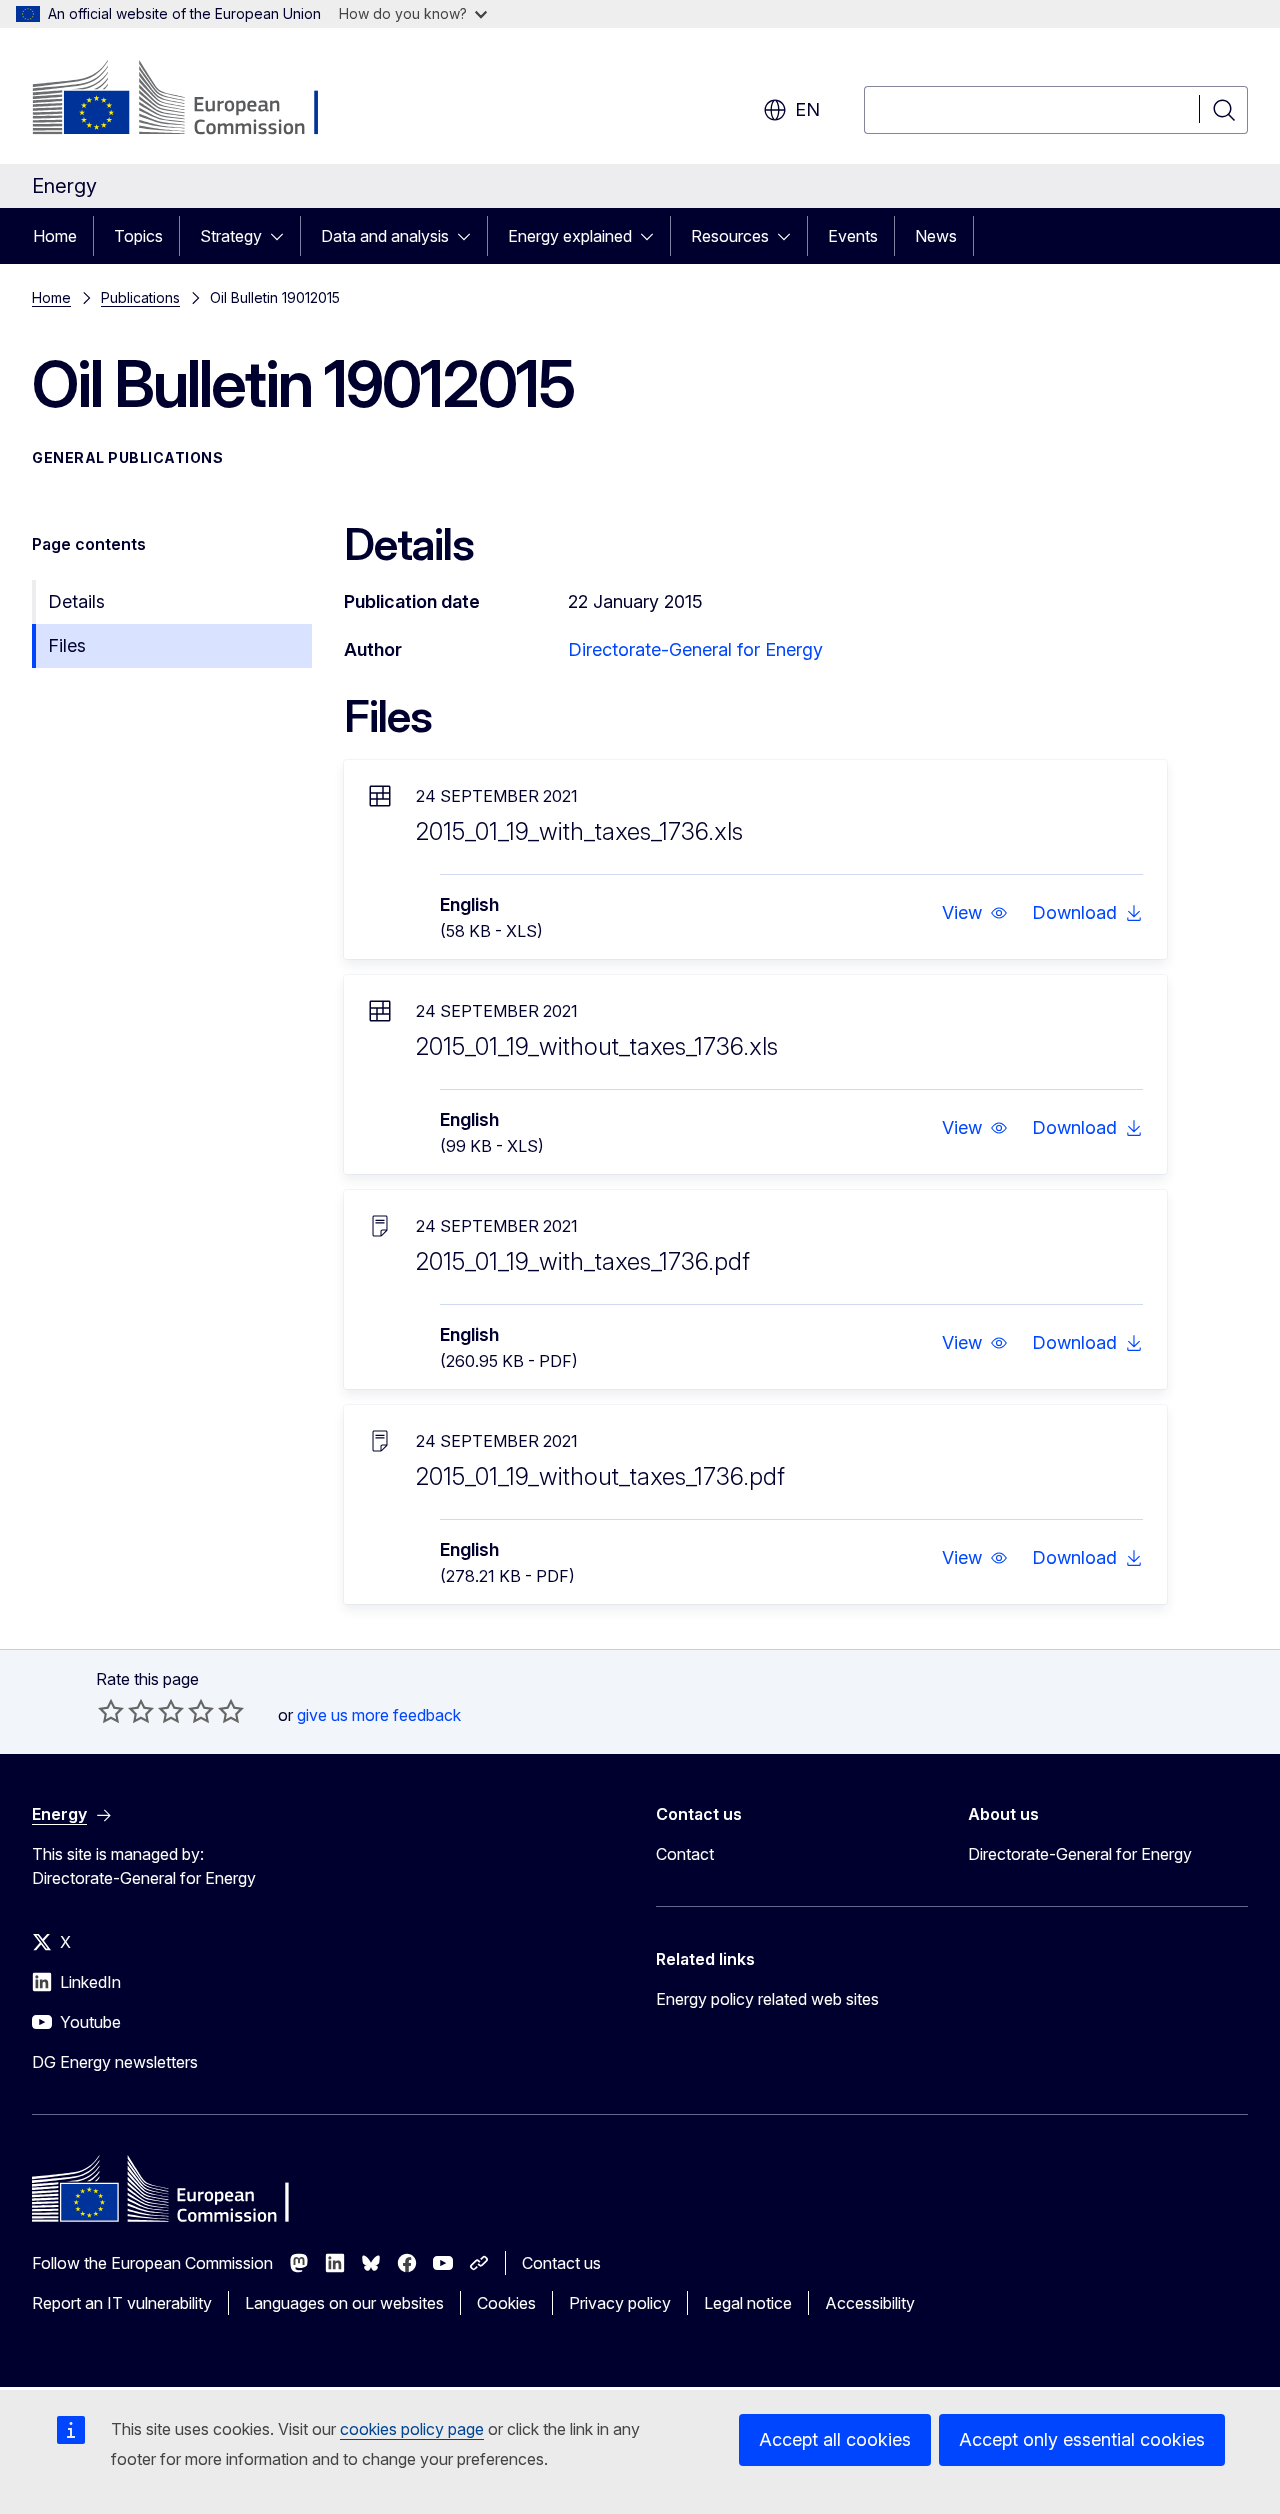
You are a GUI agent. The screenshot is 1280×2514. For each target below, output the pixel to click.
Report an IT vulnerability (122, 2303)
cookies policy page (412, 2429)
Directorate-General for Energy (695, 649)
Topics (138, 236)
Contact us (561, 2263)
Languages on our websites (344, 2303)
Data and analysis (385, 236)
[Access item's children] (283, 236)
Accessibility (870, 2303)
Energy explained (570, 236)
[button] (975, 913)
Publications (140, 297)
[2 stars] (126, 1711)
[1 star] (111, 1711)
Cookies (506, 2303)
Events (853, 236)
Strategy (231, 236)
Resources (730, 236)
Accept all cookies (835, 2439)
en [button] (807, 109)
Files (67, 645)
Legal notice (748, 2303)
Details (76, 601)
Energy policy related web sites (767, 1999)
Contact (685, 1854)
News (936, 236)
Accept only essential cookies (1082, 2439)
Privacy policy (620, 2303)
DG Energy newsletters (115, 2062)
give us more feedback (379, 1715)
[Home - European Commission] (193, 100)
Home (55, 236)
